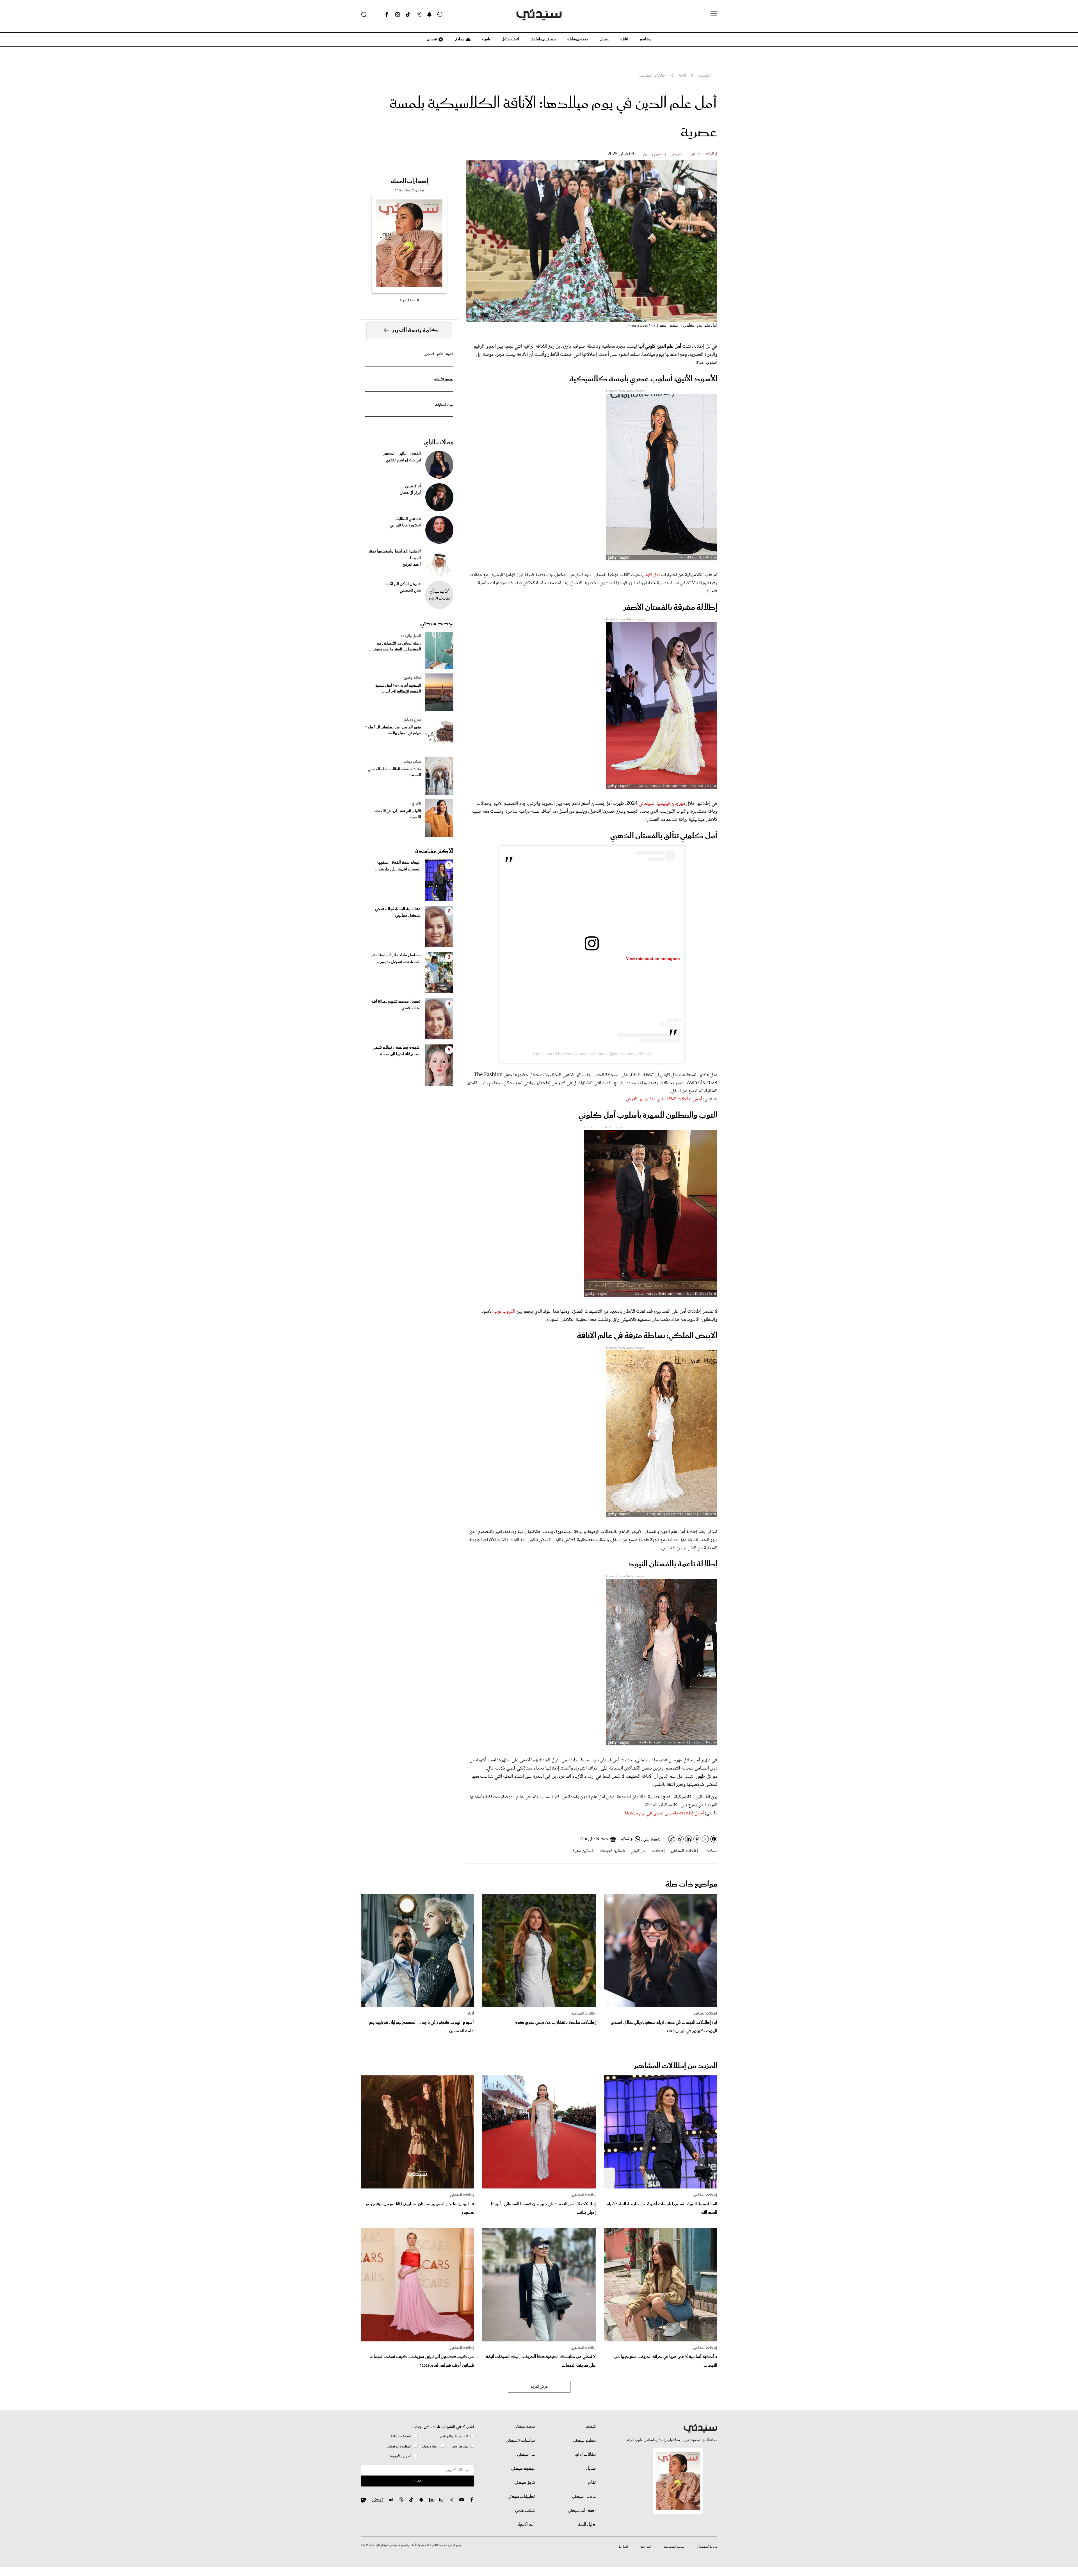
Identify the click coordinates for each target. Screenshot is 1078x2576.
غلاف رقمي (525, 2511)
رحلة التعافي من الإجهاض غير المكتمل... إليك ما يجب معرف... (395, 647)
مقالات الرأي (439, 443)
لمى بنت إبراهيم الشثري (403, 460)
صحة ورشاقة (578, 39)
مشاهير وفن (460, 2446)
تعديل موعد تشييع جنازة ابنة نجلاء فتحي (396, 1005)
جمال (604, 39)
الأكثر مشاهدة (434, 851)
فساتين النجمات (612, 1851)
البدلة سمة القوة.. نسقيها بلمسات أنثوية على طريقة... (398, 866)
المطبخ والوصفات (399, 2446)
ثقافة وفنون (412, 678)
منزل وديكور (412, 720)
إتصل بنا (623, 2547)
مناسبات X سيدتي (520, 2440)
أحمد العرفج (412, 565)
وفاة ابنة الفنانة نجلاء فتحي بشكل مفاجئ (398, 912)
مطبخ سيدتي (584, 2440)
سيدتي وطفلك (543, 39)
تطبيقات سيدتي (521, 2497)
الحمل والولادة (411, 636)
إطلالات (658, 1851)
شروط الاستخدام (707, 2547)
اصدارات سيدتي (582, 2511)
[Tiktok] (408, 15)
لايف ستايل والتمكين (454, 2436)
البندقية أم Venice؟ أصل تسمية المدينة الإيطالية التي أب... (398, 689)
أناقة (624, 39)
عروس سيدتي (584, 2497)
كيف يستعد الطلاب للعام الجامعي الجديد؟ (394, 772)
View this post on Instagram (653, 959)
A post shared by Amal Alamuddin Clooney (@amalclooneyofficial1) (592, 1054)
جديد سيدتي (437, 624)
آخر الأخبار (526, 2525)
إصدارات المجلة (409, 181)
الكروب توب (504, 1312)
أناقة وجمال (430, 2446)
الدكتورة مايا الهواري (406, 526)
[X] (419, 15)
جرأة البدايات (444, 405)
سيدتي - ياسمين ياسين (662, 154)
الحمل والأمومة (401, 2456)
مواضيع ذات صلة (691, 1884)
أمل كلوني (651, 575)
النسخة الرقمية (409, 300)
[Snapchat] (429, 15)
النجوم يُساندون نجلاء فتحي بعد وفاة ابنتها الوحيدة (397, 1051)
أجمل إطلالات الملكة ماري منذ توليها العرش (664, 1099)
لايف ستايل (510, 39)
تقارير (591, 2483)
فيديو (432, 39)
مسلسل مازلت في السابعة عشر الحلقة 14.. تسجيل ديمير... (396, 959)
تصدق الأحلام (444, 380)
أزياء (471, 2014)
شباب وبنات (412, 762)
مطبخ (459, 39)
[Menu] (714, 14)
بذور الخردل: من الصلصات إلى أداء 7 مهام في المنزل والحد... (393, 730)
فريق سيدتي (525, 2483)
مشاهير (646, 39)
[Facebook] (387, 15)
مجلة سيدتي (524, 2426)
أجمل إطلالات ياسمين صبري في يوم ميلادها (664, 1813)
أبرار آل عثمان (410, 493)
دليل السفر (586, 2525)
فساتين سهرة (583, 1851)
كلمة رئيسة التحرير (415, 331)
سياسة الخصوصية (674, 2547)
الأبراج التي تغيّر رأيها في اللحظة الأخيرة (398, 814)
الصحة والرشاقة (401, 2436)
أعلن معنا (646, 2547)
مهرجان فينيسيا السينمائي (662, 804)
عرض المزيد (539, 2387)
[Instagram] (398, 15)
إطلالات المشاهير (704, 154)
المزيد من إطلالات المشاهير (676, 2066)
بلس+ (486, 39)
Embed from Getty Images (626, 391)
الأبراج (416, 804)
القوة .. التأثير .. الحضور (439, 354)
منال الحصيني (410, 591)
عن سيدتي (526, 2454)
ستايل (591, 2469)
